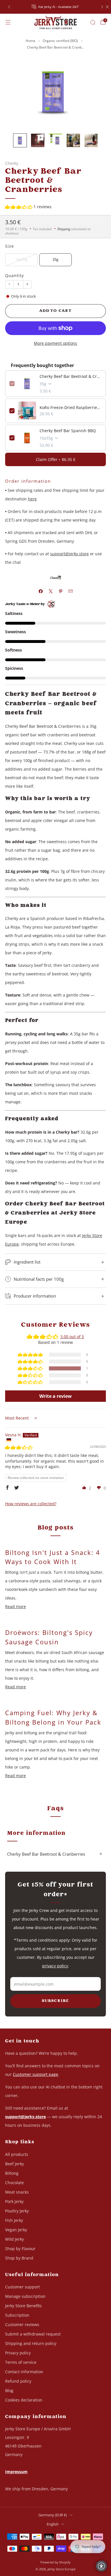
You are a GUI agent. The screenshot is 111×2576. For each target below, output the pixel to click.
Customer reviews (22, 2325)
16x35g (21, 259)
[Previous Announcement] (9, 7)
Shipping (64, 229)
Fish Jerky (14, 2220)
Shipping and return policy (31, 2343)
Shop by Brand (19, 2258)
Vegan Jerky (16, 2230)
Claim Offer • (56, 459)
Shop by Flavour (20, 2249)
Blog (9, 2390)
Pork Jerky (14, 2201)
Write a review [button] (55, 1396)
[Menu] (8, 22)
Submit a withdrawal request (33, 2334)
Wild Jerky (15, 2239)
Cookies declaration (24, 2400)
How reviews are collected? (31, 1504)
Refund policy (18, 2381)
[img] (19, 1447)
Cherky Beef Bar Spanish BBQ (68, 431)
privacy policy (55, 1966)
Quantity (15, 275)
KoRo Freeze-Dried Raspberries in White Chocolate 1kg (71, 407)
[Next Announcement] (102, 7)
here (32, 499)
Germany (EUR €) (53, 2515)
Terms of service (21, 2362)
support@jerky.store (69, 554)
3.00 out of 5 (72, 1337)
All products (17, 2154)
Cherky (12, 163)
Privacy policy (18, 2353)
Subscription (17, 2315)
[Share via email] (70, 591)
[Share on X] (51, 591)
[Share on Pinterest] (60, 591)
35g (55, 259)
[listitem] (56, 7)
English (53, 2524)
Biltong (12, 2173)
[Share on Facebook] (41, 591)
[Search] (93, 22)
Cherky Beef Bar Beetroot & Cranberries (71, 376)
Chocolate (15, 2183)
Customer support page (35, 2074)
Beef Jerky (15, 2164)
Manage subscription (25, 2296)
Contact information (24, 2372)
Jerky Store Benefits (23, 2306)
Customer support (22, 2287)
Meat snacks (17, 2192)
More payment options (55, 343)
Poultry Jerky (17, 2211)
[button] (19, 207)
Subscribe (55, 2001)
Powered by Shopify (55, 2562)
